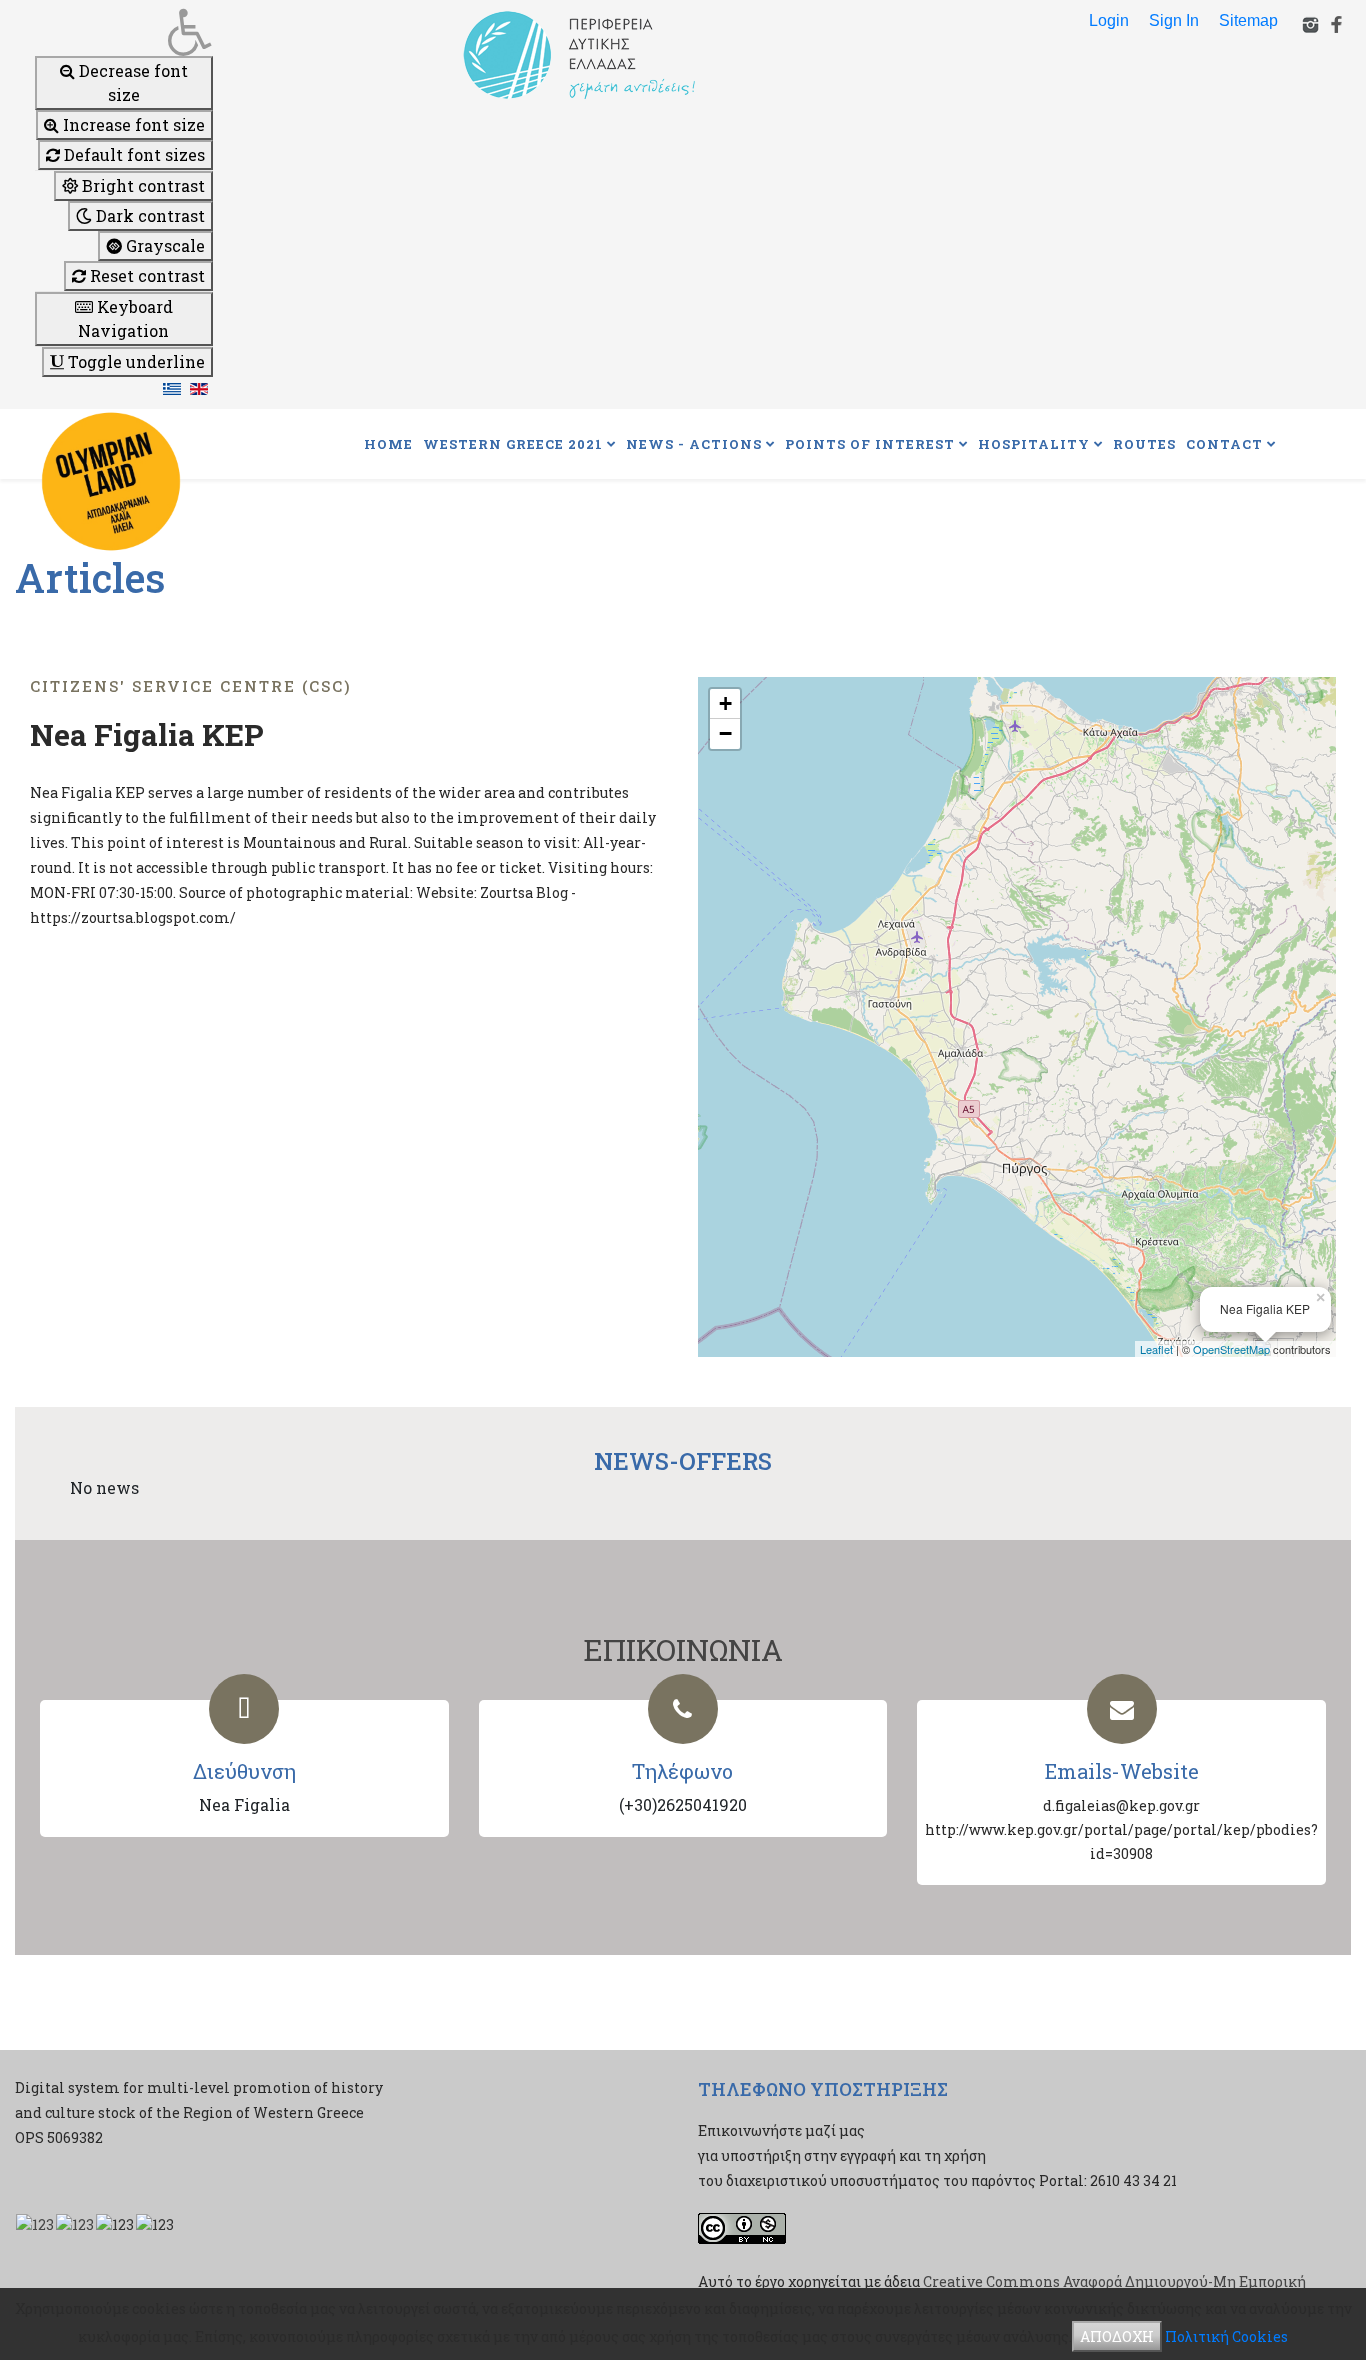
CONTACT (1224, 444)
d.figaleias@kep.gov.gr (1121, 1805)
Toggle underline (134, 361)
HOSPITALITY (1034, 444)
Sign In (1174, 20)
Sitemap (1248, 20)
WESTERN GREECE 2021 (513, 444)
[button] (124, 32)
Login (1109, 20)
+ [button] (725, 703)
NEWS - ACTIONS (694, 444)
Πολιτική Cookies (1226, 2336)
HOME (388, 444)
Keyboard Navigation (125, 318)
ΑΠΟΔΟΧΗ (1117, 2336)
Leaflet (1156, 1349)
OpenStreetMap (1231, 1349)
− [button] (725, 733)
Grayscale (163, 245)
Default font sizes (132, 154)
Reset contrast (145, 275)
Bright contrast (141, 185)
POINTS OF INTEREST (870, 444)
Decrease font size (131, 82)
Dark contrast (148, 215)
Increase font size (132, 124)
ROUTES (1144, 444)
